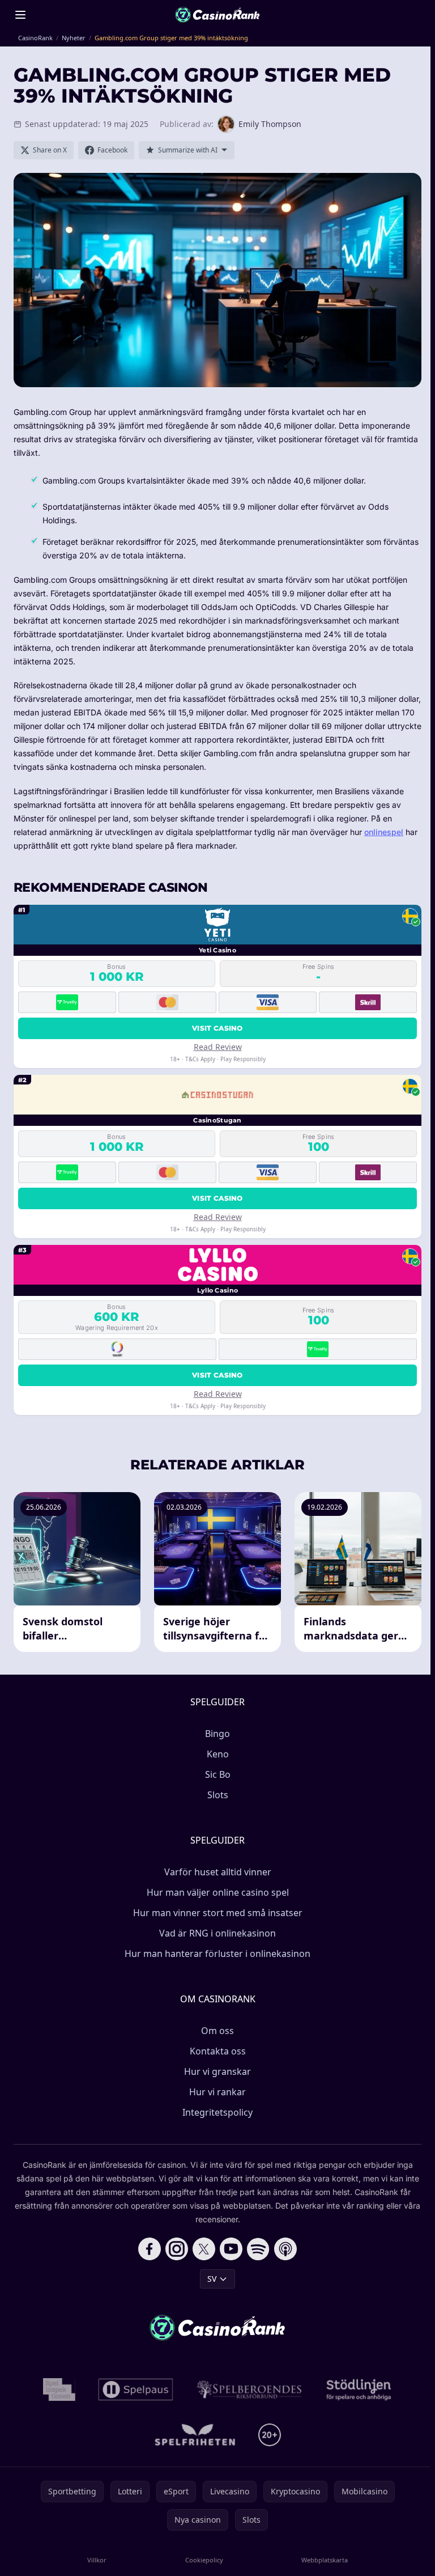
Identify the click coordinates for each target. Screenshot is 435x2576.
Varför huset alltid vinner (218, 1872)
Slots (218, 1795)
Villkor (97, 2560)
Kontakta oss (218, 2051)
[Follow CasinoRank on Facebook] (150, 2249)
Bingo (217, 1734)
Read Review (218, 1047)
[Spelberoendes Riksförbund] (250, 2389)
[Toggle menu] (20, 15)
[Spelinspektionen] (59, 2389)
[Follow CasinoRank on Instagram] (177, 2249)
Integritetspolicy (217, 2112)
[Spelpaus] (136, 2389)
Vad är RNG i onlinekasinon (217, 1933)
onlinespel (384, 832)
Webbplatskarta (325, 2560)
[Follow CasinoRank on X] (204, 2249)
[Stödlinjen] (359, 2389)
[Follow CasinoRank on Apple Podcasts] (285, 2249)
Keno (218, 1754)
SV (212, 2279)
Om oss (217, 2031)
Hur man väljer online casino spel (218, 1892)
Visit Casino (217, 1028)
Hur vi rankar (217, 2092)
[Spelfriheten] (195, 2435)
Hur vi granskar (217, 2071)
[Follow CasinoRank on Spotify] (258, 2249)
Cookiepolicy (204, 2560)
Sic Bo (218, 1774)
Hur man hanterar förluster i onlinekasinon (217, 1954)
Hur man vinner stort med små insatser (218, 1913)
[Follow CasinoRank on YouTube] (231, 2249)
